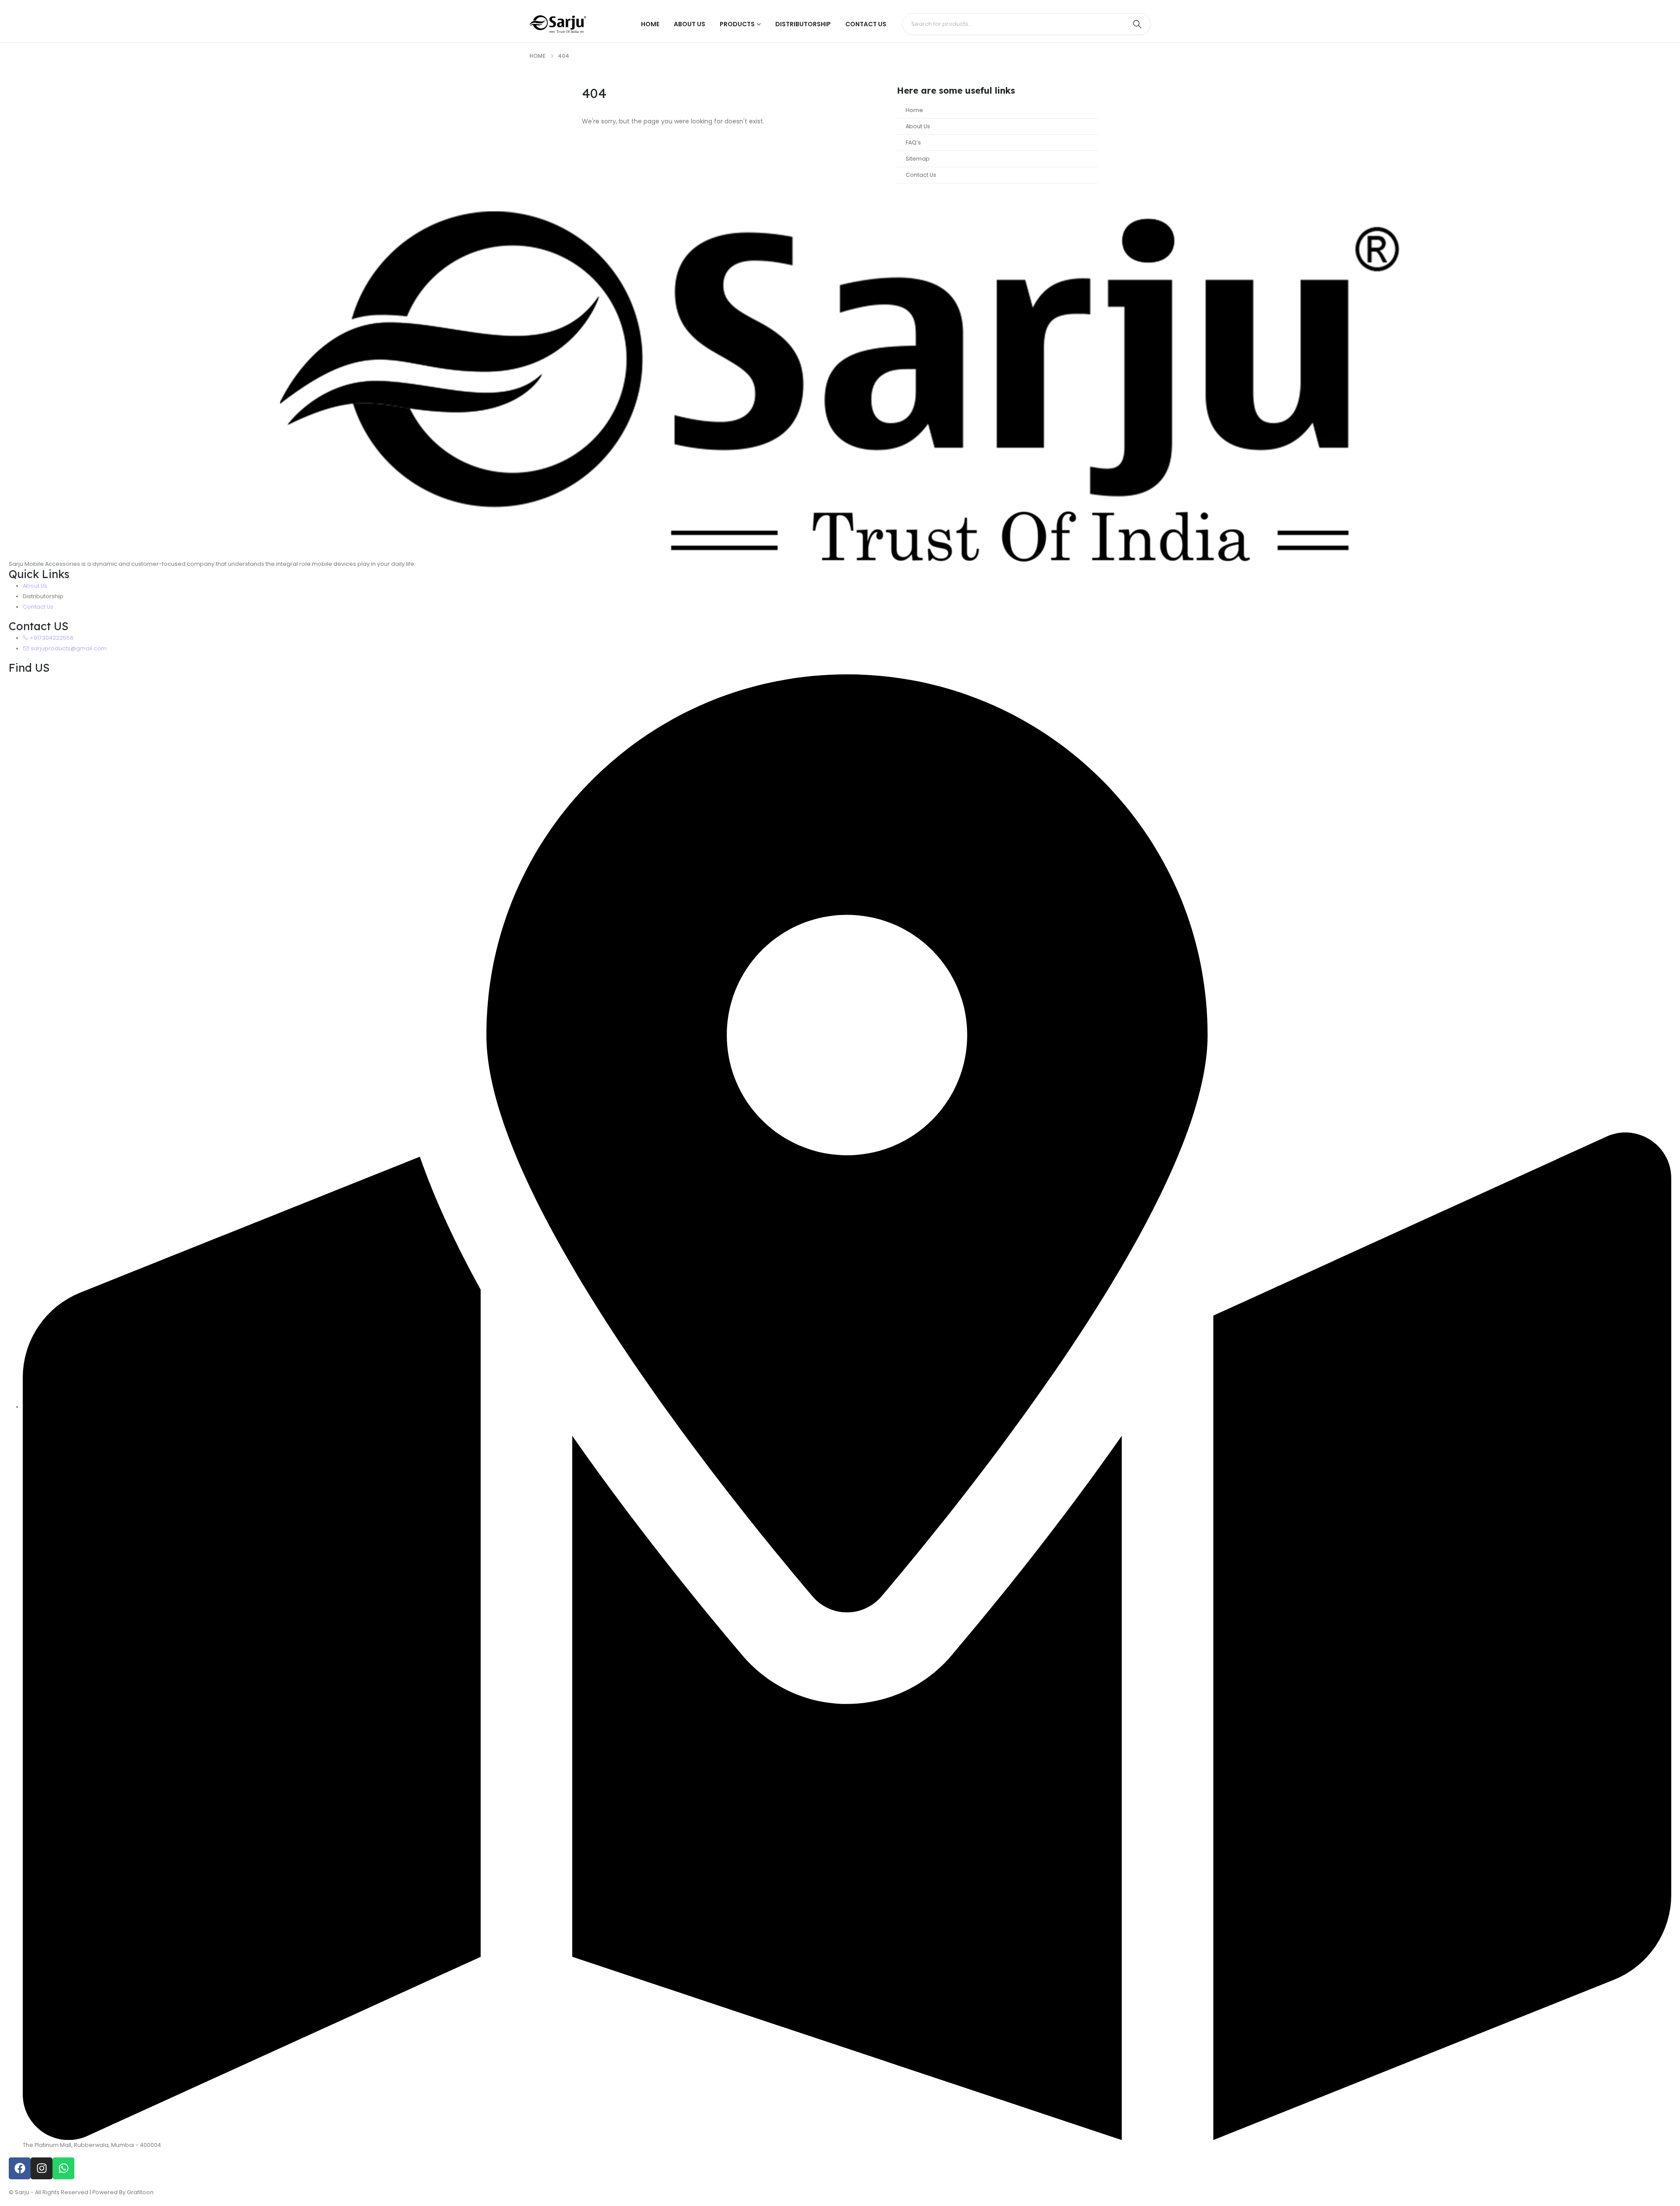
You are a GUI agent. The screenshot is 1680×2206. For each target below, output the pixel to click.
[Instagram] (42, 2168)
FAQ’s (913, 142)
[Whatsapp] (63, 2168)
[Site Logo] (558, 24)
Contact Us (866, 24)
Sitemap (918, 159)
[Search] (1137, 24)
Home (650, 24)
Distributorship (803, 24)
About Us (689, 24)
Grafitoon (140, 2192)
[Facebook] (20, 2168)
